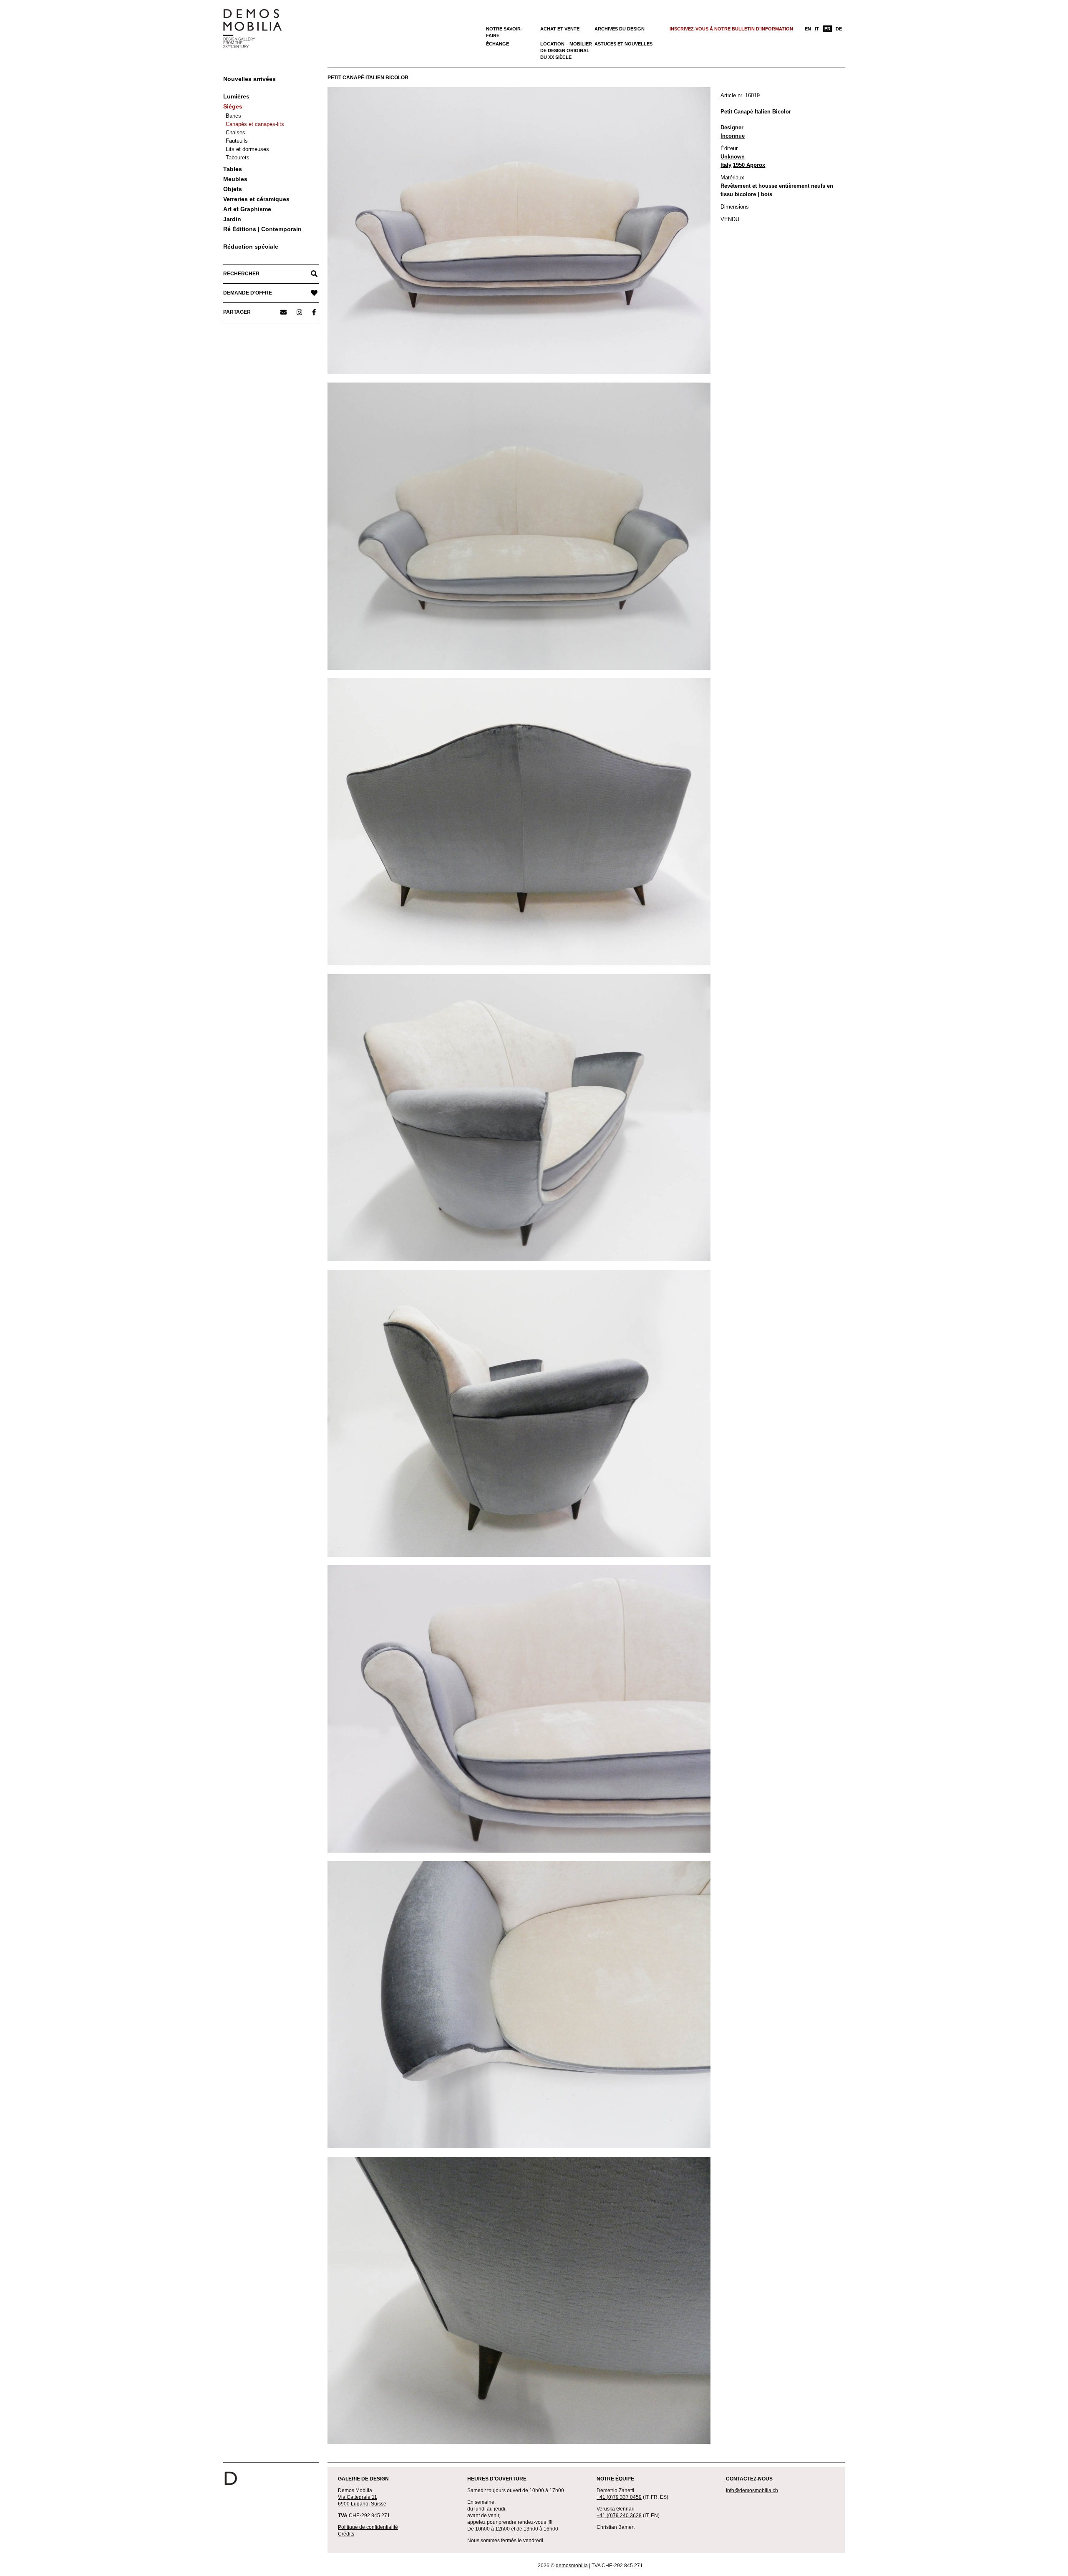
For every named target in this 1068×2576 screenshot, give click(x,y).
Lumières (236, 96)
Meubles (235, 179)
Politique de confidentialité (368, 2527)
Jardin (232, 219)
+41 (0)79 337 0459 (619, 2497)
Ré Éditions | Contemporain (262, 229)
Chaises (236, 132)
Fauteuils (237, 141)
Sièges (233, 106)
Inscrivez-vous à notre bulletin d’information (731, 29)
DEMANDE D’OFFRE (248, 293)
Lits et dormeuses (247, 149)
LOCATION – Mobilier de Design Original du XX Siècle (566, 50)
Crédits (346, 2534)
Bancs (233, 116)
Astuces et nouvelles (623, 44)
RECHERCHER (241, 274)
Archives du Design (620, 29)
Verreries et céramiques (256, 199)
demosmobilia (572, 2566)
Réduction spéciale (251, 247)
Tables (233, 169)
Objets (233, 189)
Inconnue (733, 136)
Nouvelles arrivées (249, 79)
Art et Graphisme (247, 209)
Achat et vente (560, 29)
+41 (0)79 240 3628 (619, 2516)
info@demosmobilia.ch (752, 2490)
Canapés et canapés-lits (255, 124)
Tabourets (238, 157)
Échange (497, 44)
